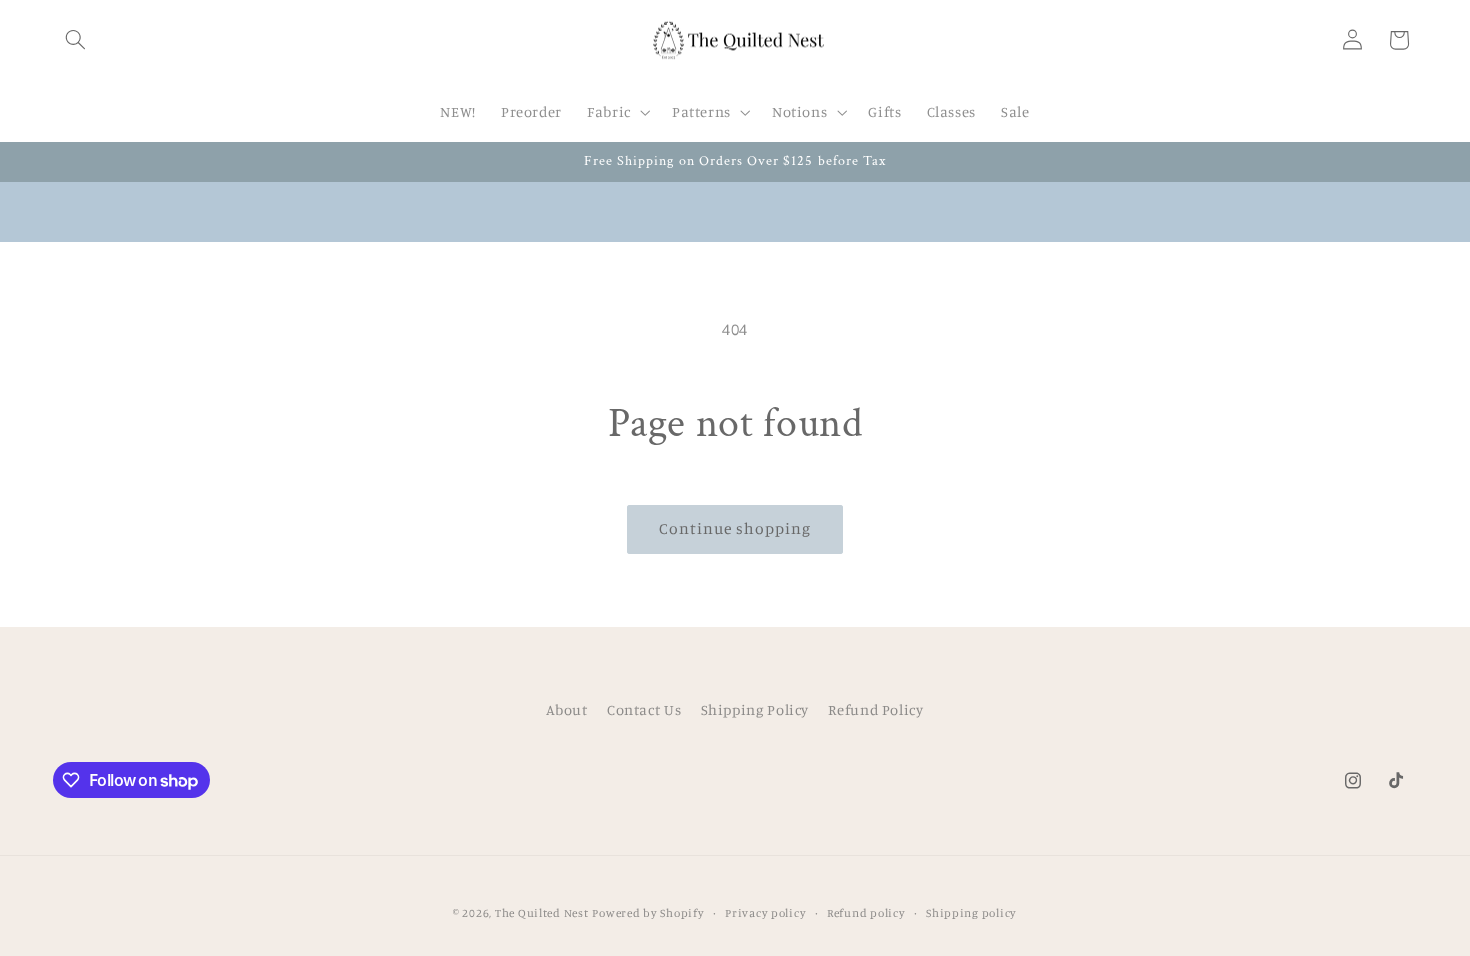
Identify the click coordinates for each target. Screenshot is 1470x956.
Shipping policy (971, 913)
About (566, 709)
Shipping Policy (755, 709)
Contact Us (644, 709)
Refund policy (866, 913)
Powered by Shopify (648, 913)
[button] (76, 40)
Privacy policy (765, 913)
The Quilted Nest (542, 913)
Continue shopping (735, 528)
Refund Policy (875, 709)
